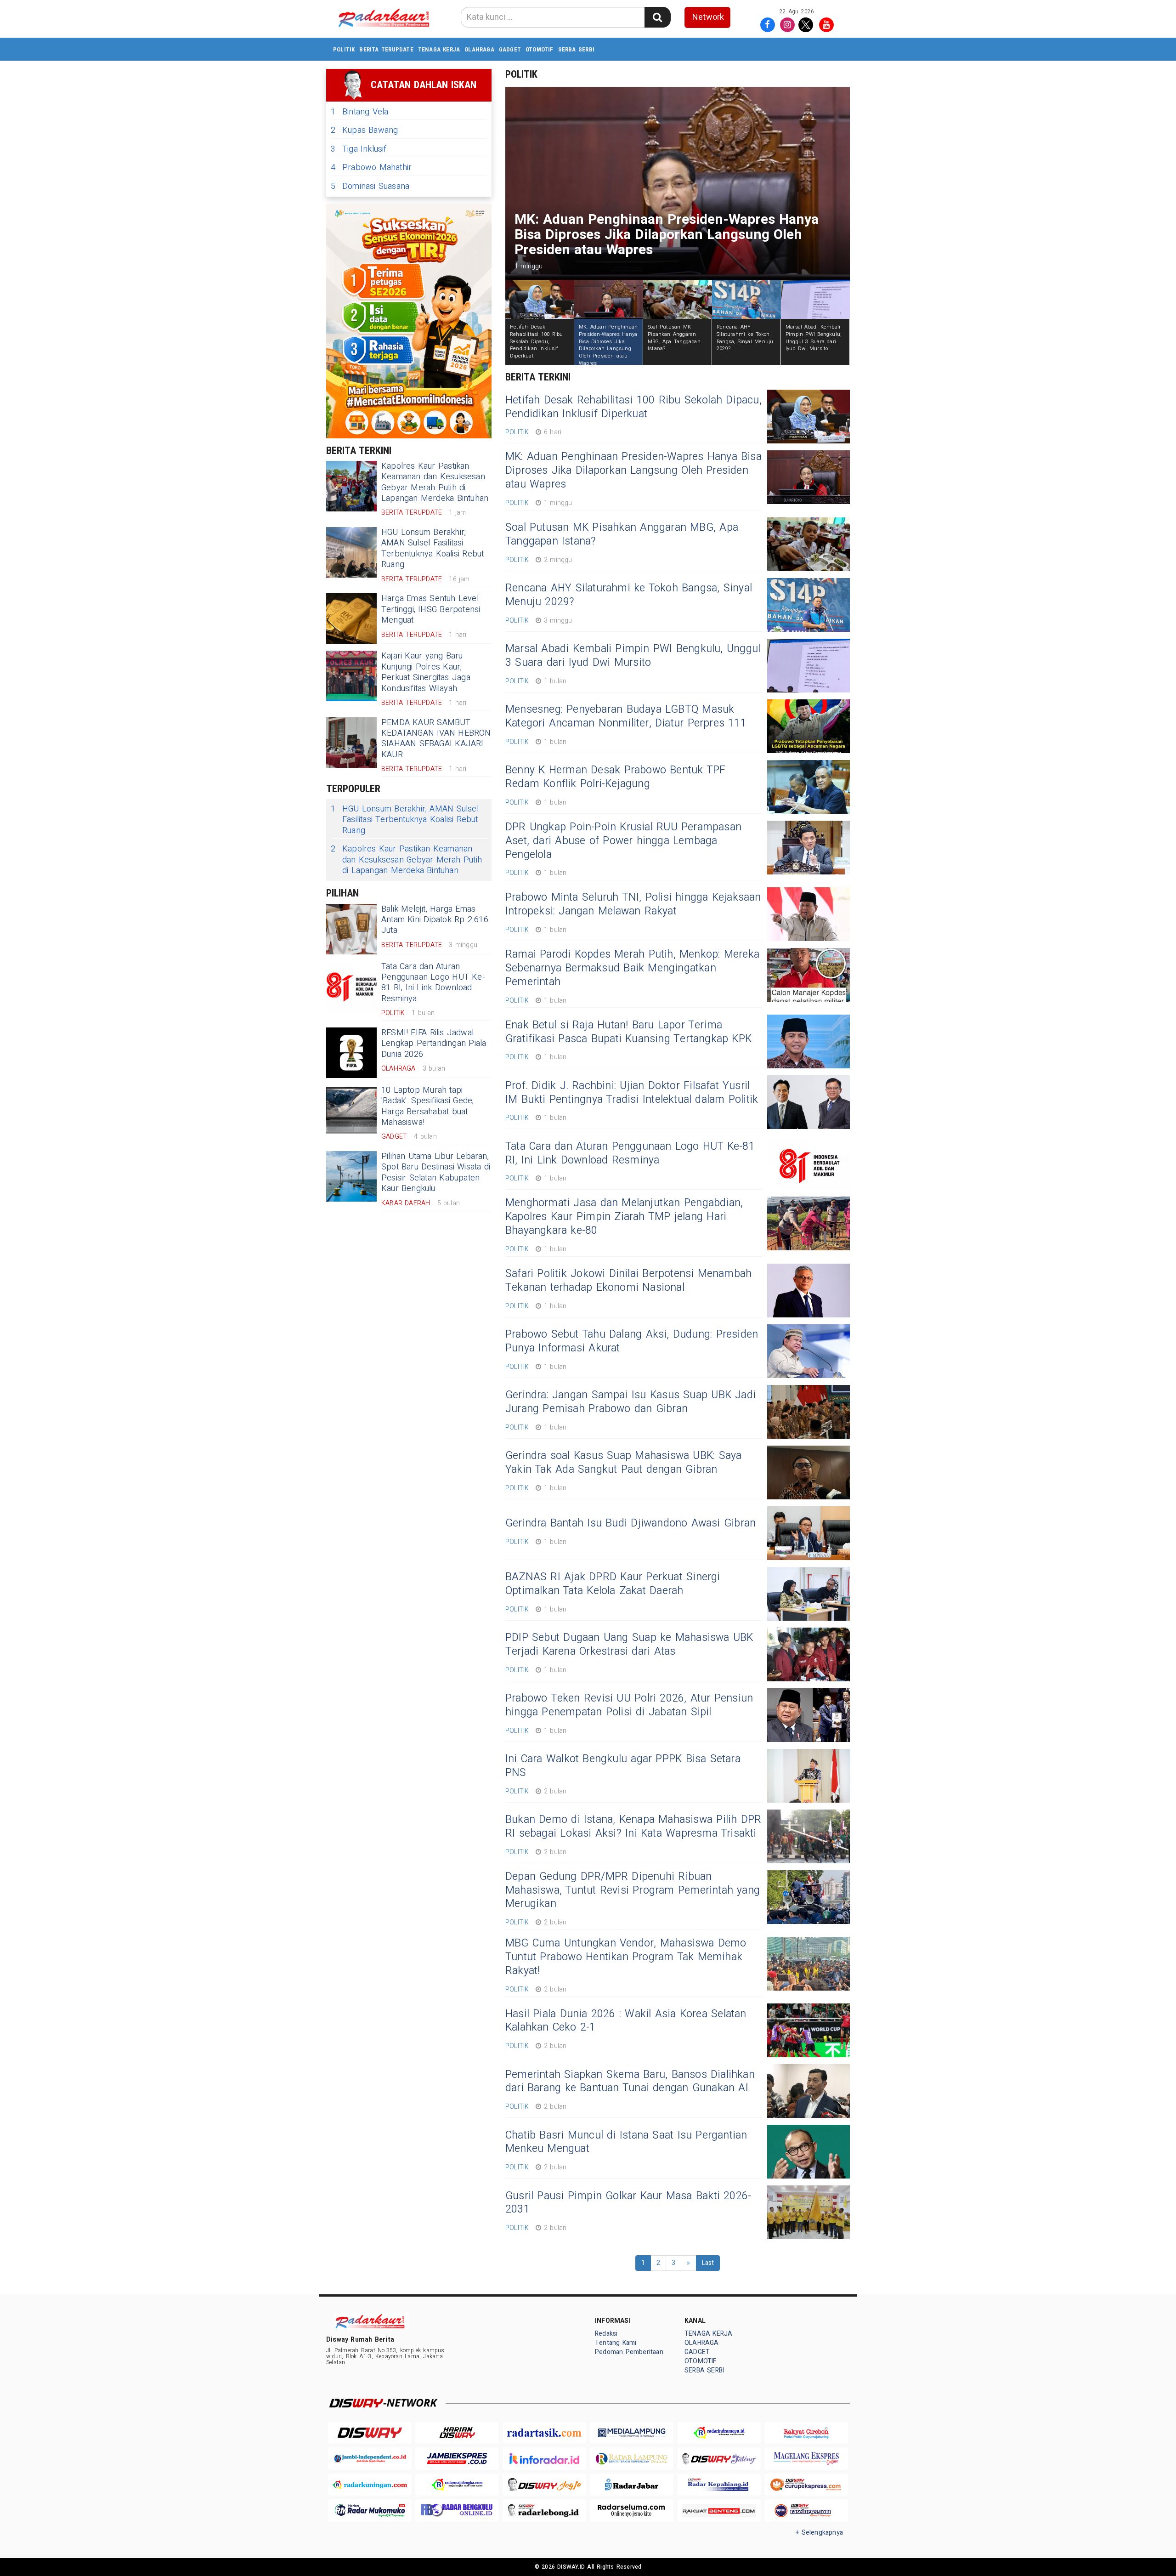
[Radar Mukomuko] (370, 2511)
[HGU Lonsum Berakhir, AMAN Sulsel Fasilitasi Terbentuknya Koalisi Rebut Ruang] (351, 552)
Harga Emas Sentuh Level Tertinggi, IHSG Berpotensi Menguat (431, 609)
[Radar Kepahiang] (719, 2485)
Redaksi (606, 2334)
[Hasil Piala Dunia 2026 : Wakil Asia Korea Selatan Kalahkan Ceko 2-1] (808, 2030)
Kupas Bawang (365, 130)
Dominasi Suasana (370, 186)
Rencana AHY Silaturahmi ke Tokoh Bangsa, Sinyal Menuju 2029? (629, 595)
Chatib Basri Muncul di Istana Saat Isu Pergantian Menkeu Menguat (626, 2142)
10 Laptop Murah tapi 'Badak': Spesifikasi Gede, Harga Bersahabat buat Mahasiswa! (427, 1106)
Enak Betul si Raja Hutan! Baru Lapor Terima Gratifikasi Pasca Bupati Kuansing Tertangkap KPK (628, 1032)
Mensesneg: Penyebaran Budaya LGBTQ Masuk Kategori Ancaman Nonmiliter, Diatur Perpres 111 (626, 716)
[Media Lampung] (632, 2433)
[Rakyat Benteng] (719, 2511)
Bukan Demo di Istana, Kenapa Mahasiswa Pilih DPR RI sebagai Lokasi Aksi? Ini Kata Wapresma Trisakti (633, 1827)
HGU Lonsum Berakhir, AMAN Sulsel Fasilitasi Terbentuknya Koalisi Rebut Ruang (433, 548)
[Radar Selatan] (806, 2511)
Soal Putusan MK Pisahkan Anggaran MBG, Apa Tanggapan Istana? (622, 534)
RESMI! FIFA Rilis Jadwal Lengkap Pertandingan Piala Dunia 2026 (434, 1044)
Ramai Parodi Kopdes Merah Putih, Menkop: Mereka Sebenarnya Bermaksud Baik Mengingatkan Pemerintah (632, 968)
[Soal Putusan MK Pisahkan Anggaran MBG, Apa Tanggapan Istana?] (808, 544)
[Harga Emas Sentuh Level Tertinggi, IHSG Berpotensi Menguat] (351, 618)
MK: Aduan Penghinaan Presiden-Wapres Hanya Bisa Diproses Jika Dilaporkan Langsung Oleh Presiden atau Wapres (633, 471)
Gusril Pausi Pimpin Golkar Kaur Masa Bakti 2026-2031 (628, 2203)
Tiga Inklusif (359, 149)
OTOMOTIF (540, 49)
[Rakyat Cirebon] (806, 2433)
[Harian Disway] (457, 2433)
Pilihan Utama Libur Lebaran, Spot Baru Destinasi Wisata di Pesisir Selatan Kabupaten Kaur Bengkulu (436, 1172)
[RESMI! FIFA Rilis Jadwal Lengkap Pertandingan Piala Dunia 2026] (351, 1053)
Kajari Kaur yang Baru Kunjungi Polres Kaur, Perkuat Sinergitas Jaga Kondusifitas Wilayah (426, 672)
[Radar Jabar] (632, 2485)
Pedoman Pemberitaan (629, 2352)
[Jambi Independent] (370, 2459)
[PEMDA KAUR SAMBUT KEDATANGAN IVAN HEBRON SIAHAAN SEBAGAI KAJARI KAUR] (351, 743)
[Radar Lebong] (544, 2511)
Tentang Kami (616, 2343)
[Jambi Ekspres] (457, 2459)
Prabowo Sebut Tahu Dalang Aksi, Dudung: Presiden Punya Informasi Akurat (632, 1341)
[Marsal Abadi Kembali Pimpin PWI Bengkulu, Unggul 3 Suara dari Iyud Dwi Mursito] (808, 666)
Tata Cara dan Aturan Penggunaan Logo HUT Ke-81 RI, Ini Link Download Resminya (433, 983)
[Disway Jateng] (719, 2459)
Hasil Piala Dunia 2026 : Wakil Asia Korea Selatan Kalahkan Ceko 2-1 (626, 2021)
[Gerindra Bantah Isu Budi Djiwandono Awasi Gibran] (808, 1533)
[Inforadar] (544, 2459)
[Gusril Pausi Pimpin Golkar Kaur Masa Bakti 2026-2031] (808, 2212)
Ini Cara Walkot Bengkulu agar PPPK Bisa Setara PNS (623, 1766)
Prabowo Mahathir (371, 167)
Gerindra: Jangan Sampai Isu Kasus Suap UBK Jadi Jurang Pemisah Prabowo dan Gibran (630, 1402)
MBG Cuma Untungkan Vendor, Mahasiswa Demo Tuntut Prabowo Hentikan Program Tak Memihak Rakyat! (626, 1957)
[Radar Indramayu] (719, 2433)
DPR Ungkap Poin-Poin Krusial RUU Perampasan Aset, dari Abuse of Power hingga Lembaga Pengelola (623, 841)
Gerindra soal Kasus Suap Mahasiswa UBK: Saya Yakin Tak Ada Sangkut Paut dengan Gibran (623, 1463)
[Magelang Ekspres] (806, 2459)
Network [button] (708, 17)
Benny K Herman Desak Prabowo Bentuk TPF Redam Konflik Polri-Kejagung (615, 777)
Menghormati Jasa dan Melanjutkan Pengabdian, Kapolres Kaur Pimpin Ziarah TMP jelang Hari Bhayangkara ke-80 (624, 1217)
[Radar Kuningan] (370, 2485)
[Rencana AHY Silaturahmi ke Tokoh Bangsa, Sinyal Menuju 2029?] (808, 605)
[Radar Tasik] (544, 2433)
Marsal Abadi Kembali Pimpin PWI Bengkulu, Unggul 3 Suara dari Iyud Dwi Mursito (633, 656)
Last (708, 2263)
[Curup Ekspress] (806, 2485)
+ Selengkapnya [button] (819, 2533)
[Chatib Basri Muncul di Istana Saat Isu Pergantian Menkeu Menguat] (808, 2152)
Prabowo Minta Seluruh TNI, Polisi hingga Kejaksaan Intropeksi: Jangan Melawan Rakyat (633, 904)
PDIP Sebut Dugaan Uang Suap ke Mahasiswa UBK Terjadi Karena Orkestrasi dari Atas (629, 1645)
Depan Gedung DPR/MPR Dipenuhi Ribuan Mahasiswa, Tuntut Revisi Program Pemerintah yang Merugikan (633, 1890)
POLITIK (344, 49)
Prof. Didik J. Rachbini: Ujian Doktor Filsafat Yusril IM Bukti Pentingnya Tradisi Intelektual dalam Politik (632, 1093)
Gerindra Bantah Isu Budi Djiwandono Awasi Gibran (630, 1523)
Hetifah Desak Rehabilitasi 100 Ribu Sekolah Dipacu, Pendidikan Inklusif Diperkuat (633, 407)
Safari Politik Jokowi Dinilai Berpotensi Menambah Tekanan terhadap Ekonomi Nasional (628, 1281)
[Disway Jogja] (544, 2485)
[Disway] (370, 2433)
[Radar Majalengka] (457, 2485)
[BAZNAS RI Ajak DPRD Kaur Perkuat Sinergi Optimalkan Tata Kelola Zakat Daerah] (808, 1594)
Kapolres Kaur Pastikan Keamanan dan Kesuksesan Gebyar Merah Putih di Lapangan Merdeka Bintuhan (435, 482)
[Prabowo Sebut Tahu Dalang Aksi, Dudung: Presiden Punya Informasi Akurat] (808, 1351)
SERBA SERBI (576, 49)
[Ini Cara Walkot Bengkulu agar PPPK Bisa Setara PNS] (808, 1776)
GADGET (510, 49)
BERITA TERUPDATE (386, 49)
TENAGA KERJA (439, 49)
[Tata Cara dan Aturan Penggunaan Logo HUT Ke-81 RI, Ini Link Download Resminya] (351, 987)
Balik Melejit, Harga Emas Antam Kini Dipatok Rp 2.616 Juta (435, 920)
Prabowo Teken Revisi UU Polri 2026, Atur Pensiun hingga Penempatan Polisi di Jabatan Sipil (629, 1705)
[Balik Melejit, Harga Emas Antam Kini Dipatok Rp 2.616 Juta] (351, 929)
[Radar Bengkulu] (457, 2511)
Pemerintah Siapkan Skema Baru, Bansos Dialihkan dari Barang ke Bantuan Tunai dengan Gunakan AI (630, 2082)
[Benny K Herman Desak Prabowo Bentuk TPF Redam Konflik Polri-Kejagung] (808, 787)
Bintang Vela (360, 112)
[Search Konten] (657, 17)
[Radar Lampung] (632, 2459)
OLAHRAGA (479, 49)
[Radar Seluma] (632, 2511)
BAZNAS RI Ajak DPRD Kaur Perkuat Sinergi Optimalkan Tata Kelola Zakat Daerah (613, 1584)
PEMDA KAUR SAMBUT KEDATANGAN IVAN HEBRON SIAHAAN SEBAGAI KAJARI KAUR (436, 739)
